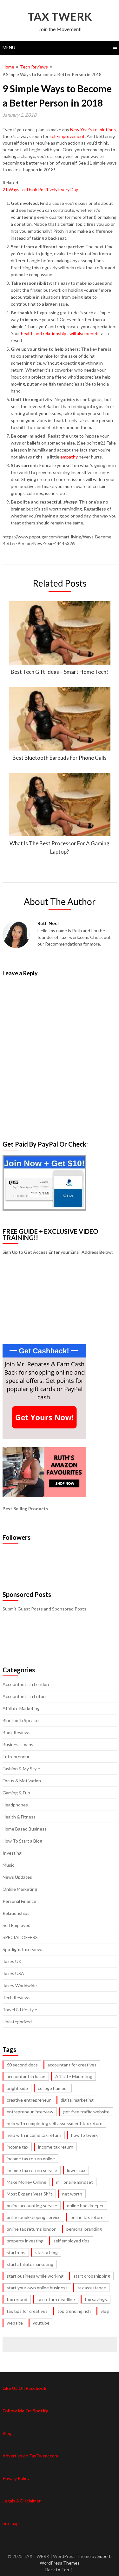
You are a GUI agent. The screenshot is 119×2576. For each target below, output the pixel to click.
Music (8, 1865)
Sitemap (11, 2523)
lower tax (76, 2170)
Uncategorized (17, 2022)
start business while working (35, 2276)
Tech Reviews (34, 67)
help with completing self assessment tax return (55, 2123)
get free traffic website (86, 2112)
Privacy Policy (16, 2478)
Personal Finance (19, 1901)
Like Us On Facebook (24, 2388)
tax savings (96, 2299)
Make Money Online (26, 2182)
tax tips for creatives (27, 2311)
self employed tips (71, 2241)
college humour (53, 2088)
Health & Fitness (19, 1817)
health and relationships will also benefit (61, 333)
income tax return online (31, 2159)
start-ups (16, 2252)
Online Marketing (20, 1889)
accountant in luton (26, 2076)
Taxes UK (12, 1961)
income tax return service (32, 2170)
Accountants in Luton (24, 1696)
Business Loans (18, 1744)
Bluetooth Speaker (21, 1720)
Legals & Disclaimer (22, 2501)
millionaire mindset (75, 2182)
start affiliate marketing (30, 2264)
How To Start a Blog (22, 1841)
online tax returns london (32, 2229)
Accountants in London (26, 1684)
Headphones (15, 1805)
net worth (72, 2194)
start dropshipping (92, 2276)
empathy (69, 457)
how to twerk (84, 2135)
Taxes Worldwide (20, 1985)
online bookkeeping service (34, 2217)
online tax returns (88, 2217)
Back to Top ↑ (60, 2569)
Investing (12, 1853)
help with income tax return (34, 2135)
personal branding (84, 2229)
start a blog (46, 2252)
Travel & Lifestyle (20, 2010)
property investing (25, 2241)
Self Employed (17, 1925)
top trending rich (74, 2311)
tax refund (17, 2299)
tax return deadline (56, 2299)
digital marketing (77, 2100)
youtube (41, 2323)
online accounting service (32, 2205)
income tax (17, 2147)
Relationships (16, 1913)
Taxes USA (13, 1973)
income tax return (56, 2147)
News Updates (17, 1877)
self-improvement (67, 136)
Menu (9, 47)
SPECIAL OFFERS (20, 1937)
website (15, 2323)
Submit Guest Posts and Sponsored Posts (44, 1609)
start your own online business (37, 2288)
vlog (105, 2311)
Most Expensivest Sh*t (30, 2194)
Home (8, 67)
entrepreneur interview (30, 2112)
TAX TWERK (60, 16)
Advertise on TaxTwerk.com (30, 2456)
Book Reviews (17, 1732)
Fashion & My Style (21, 1769)
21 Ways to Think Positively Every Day (40, 189)
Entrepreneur (16, 1756)
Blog (7, 2433)
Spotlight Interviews (23, 1949)
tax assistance (92, 2288)
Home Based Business (25, 1829)
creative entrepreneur (29, 2100)
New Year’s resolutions (93, 130)
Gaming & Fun (16, 1793)
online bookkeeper (85, 2205)
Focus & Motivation (22, 1781)
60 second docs (22, 2065)
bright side (17, 2088)
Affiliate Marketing (21, 1708)
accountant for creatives (72, 2065)
